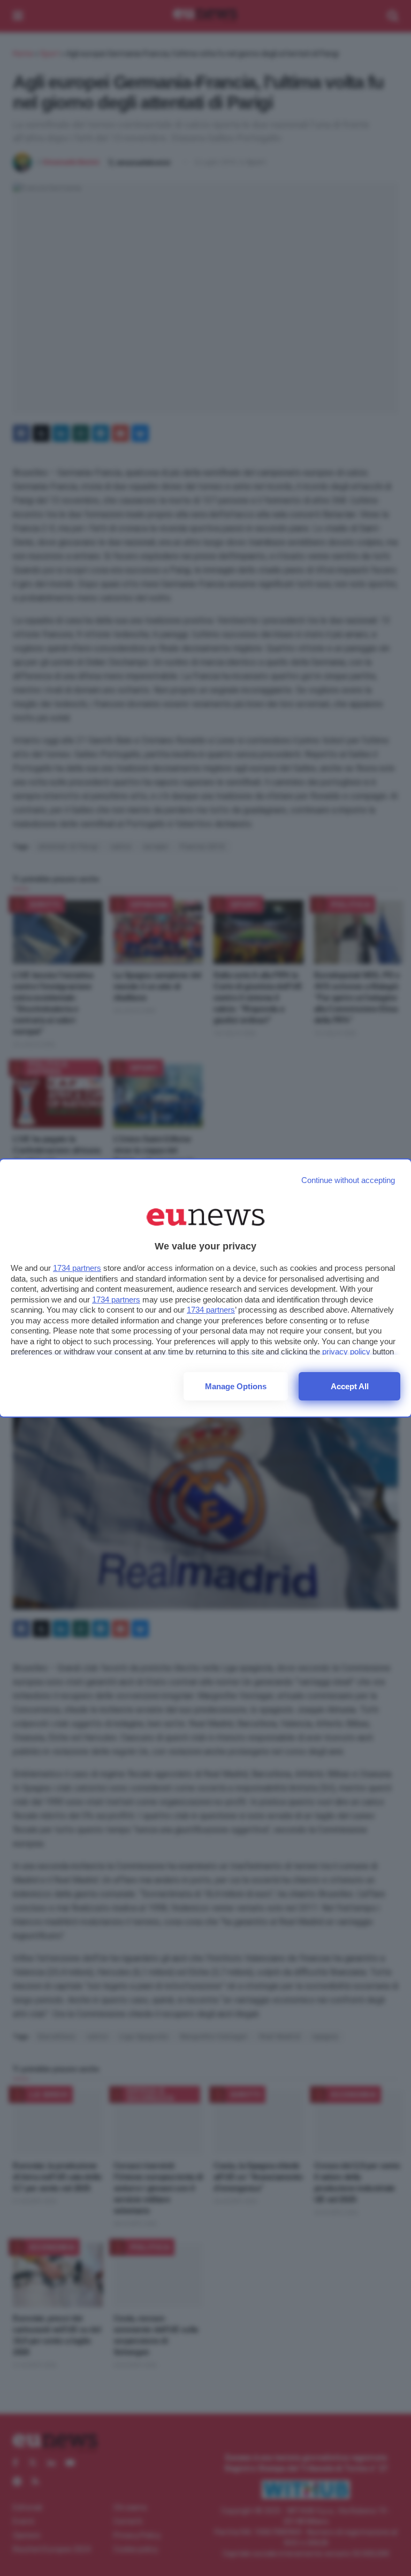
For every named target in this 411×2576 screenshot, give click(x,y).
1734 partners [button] (77, 1268)
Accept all (350, 1386)
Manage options (236, 1386)
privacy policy (346, 1351)
